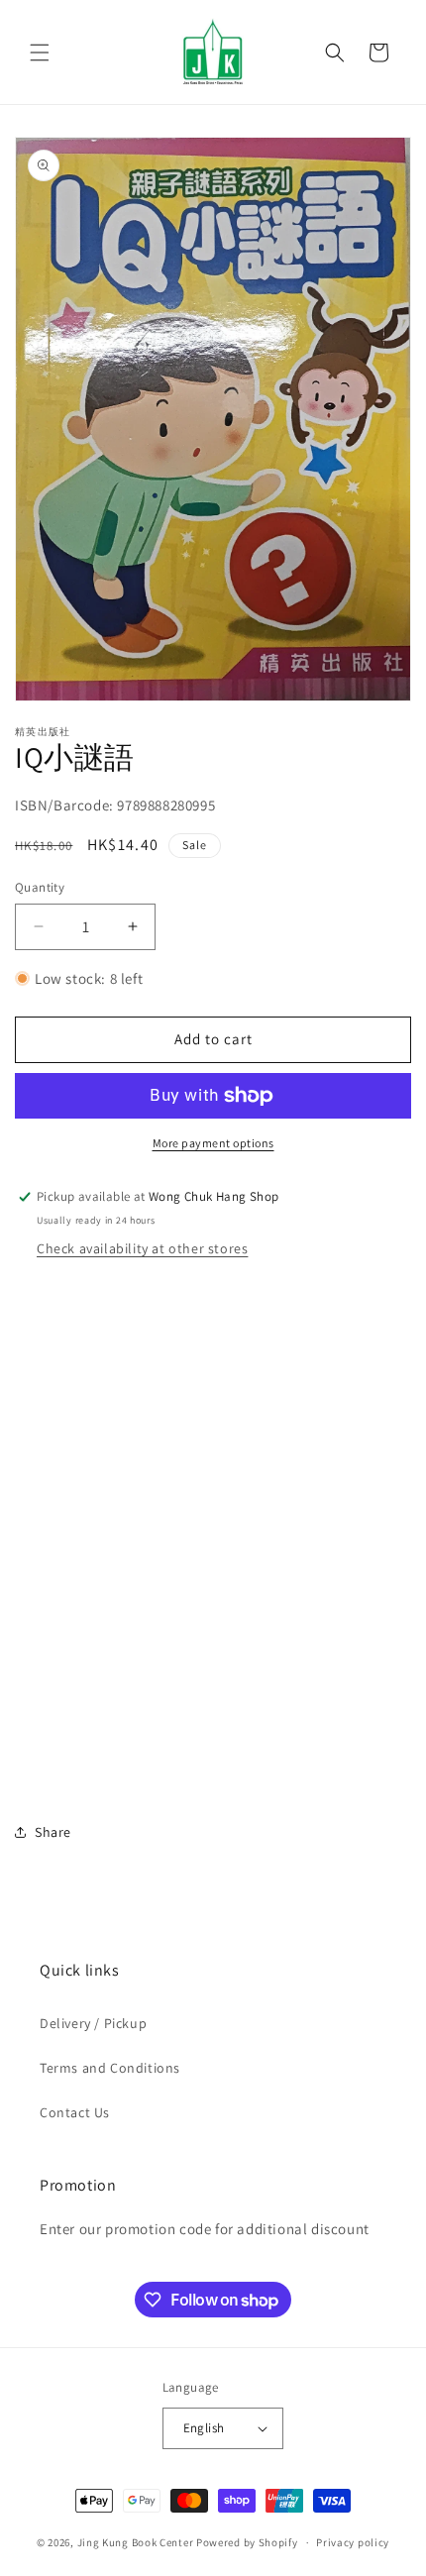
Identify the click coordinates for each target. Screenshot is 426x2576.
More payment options (213, 1143)
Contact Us (75, 2112)
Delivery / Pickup (93, 2023)
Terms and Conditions (110, 2068)
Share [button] (53, 1832)
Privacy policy (353, 2542)
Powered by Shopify (247, 2542)
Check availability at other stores (142, 1248)
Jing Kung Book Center (136, 2542)
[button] (40, 53)
